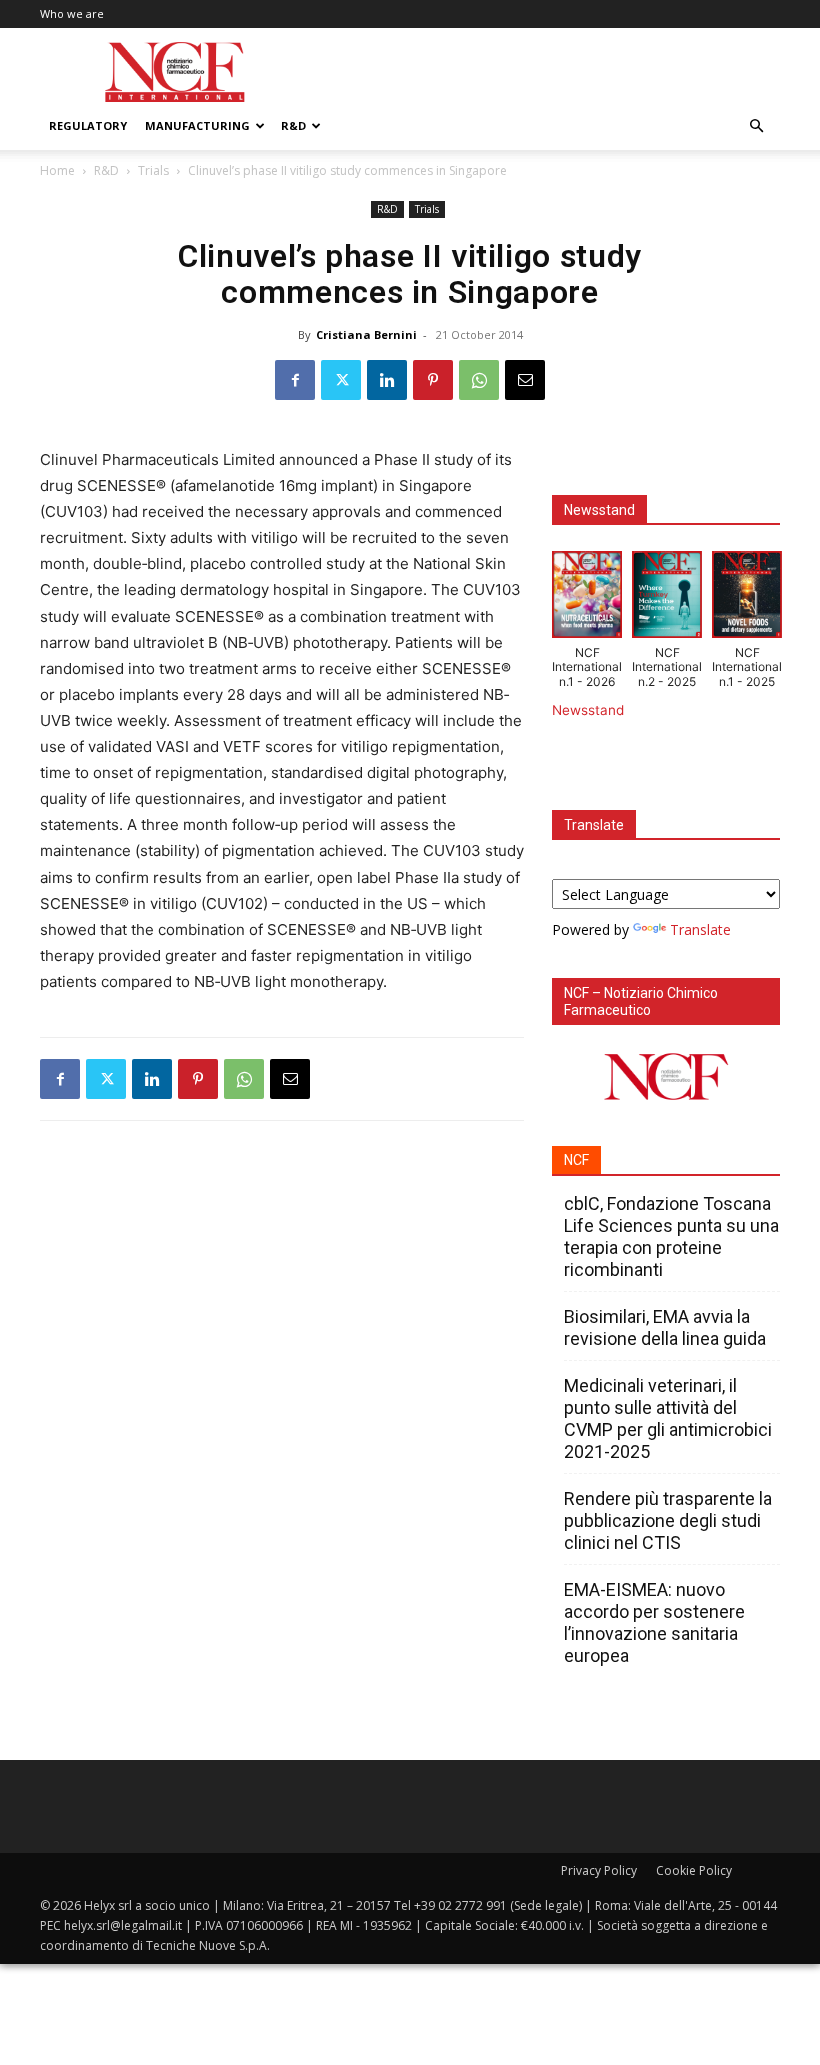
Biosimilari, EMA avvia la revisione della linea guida (665, 1327)
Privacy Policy (599, 1870)
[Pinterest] (433, 380)
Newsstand (588, 710)
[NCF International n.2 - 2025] (667, 598)
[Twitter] (341, 380)
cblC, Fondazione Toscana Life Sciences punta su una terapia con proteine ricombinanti (671, 1236)
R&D (293, 125)
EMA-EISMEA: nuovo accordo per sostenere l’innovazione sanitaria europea (654, 1622)
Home (57, 170)
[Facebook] (295, 380)
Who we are (72, 13)
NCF (576, 1160)
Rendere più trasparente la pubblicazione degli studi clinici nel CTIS (668, 1520)
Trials (153, 170)
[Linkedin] (387, 380)
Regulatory (88, 125)
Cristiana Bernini (366, 334)
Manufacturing (197, 125)
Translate (700, 929)
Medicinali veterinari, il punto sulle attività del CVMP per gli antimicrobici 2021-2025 (668, 1418)
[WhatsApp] (479, 380)
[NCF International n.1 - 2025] (747, 598)
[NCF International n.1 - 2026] (587, 598)
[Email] (525, 380)
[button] (756, 126)
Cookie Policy (694, 1870)
